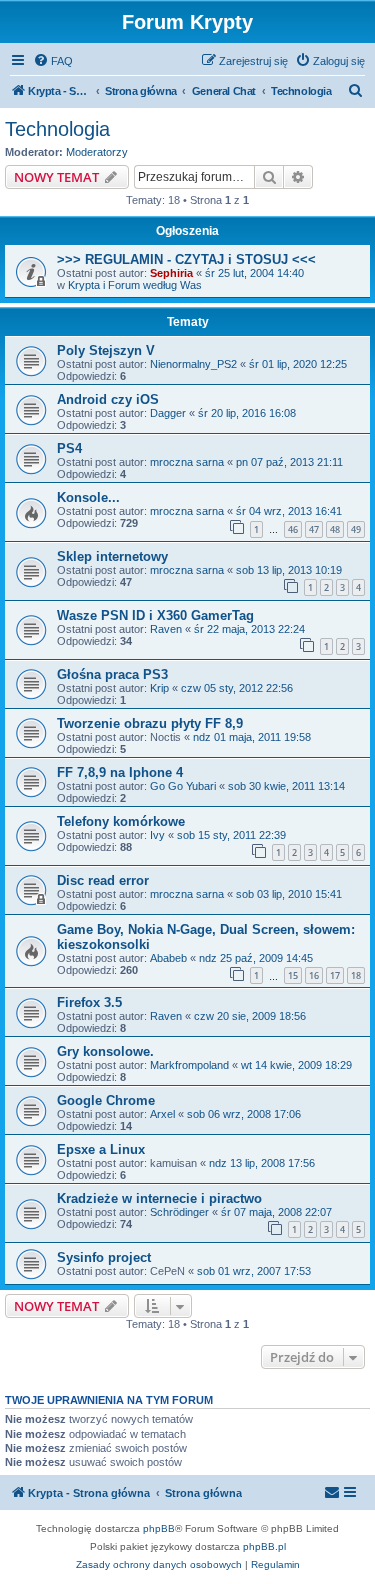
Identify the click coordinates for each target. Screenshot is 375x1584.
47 (314, 529)
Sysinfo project (104, 1257)
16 (314, 975)
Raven (166, 629)
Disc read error (103, 880)
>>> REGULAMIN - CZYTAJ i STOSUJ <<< (186, 259)
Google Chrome (106, 1100)
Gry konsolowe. (105, 1051)
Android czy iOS (108, 399)
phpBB (159, 1528)
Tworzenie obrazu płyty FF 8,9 (150, 723)
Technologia (57, 129)
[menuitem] (53, 61)
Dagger (168, 413)
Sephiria (171, 273)
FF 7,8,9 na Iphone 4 (120, 772)
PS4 (69, 448)
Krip (159, 688)
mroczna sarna (187, 462)
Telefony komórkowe (121, 821)
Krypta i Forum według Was (135, 285)
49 (356, 529)
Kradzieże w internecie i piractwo (159, 1198)
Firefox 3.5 (89, 1002)
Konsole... (88, 497)
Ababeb (168, 958)
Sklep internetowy (112, 556)
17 (335, 975)
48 (335, 529)
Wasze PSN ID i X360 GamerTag (155, 615)
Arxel (162, 1114)
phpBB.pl (264, 1546)
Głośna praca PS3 (112, 674)
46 (293, 529)
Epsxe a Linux (101, 1149)
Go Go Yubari (183, 786)
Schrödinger (179, 1212)
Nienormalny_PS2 (193, 364)
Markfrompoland (189, 1065)
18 (356, 975)
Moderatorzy (97, 152)
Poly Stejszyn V (106, 350)
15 (293, 975)
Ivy (157, 835)
